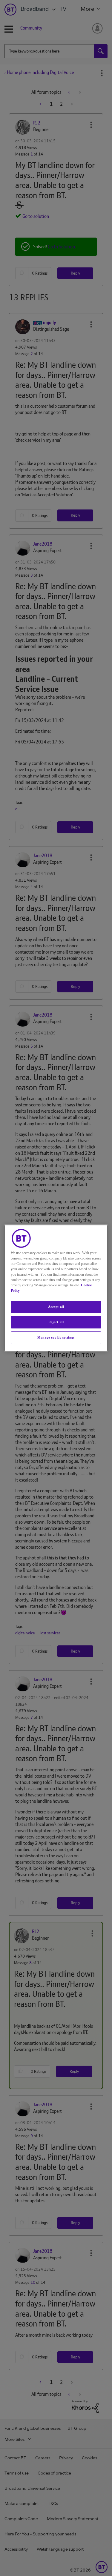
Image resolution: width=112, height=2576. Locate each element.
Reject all (56, 1322)
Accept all (56, 1307)
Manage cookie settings (56, 1337)
